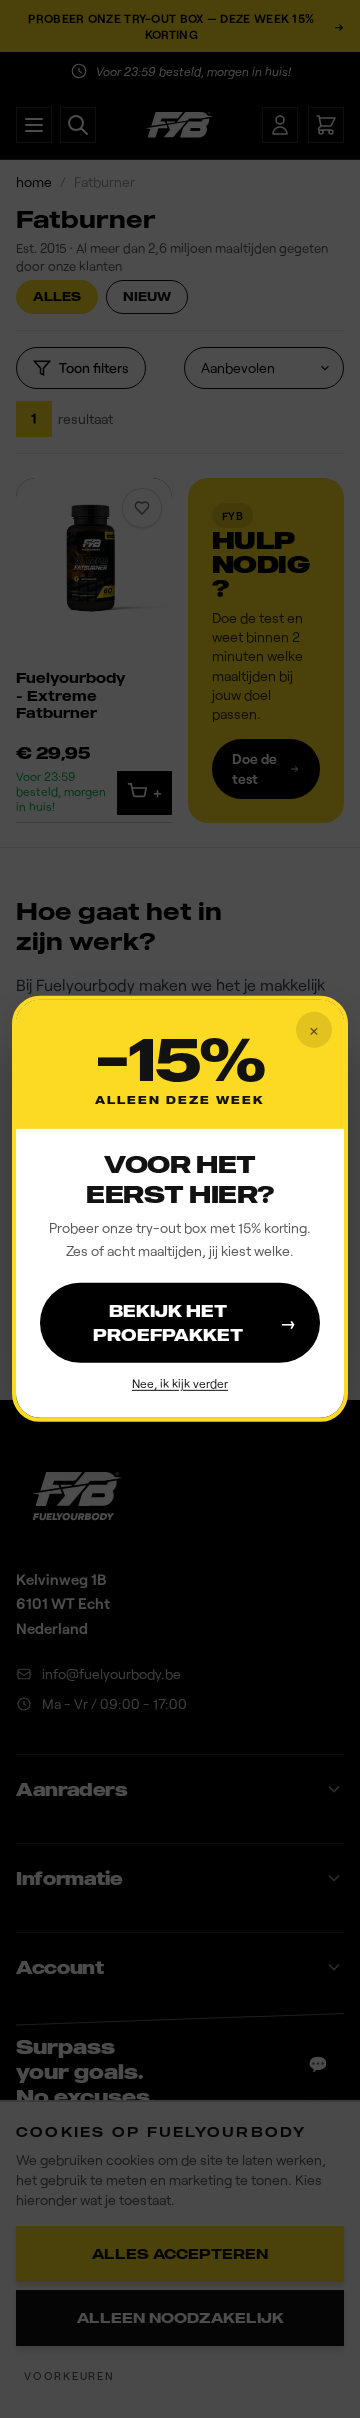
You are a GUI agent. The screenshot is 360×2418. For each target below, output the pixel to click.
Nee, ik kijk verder (180, 1382)
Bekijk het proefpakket (194, 1322)
